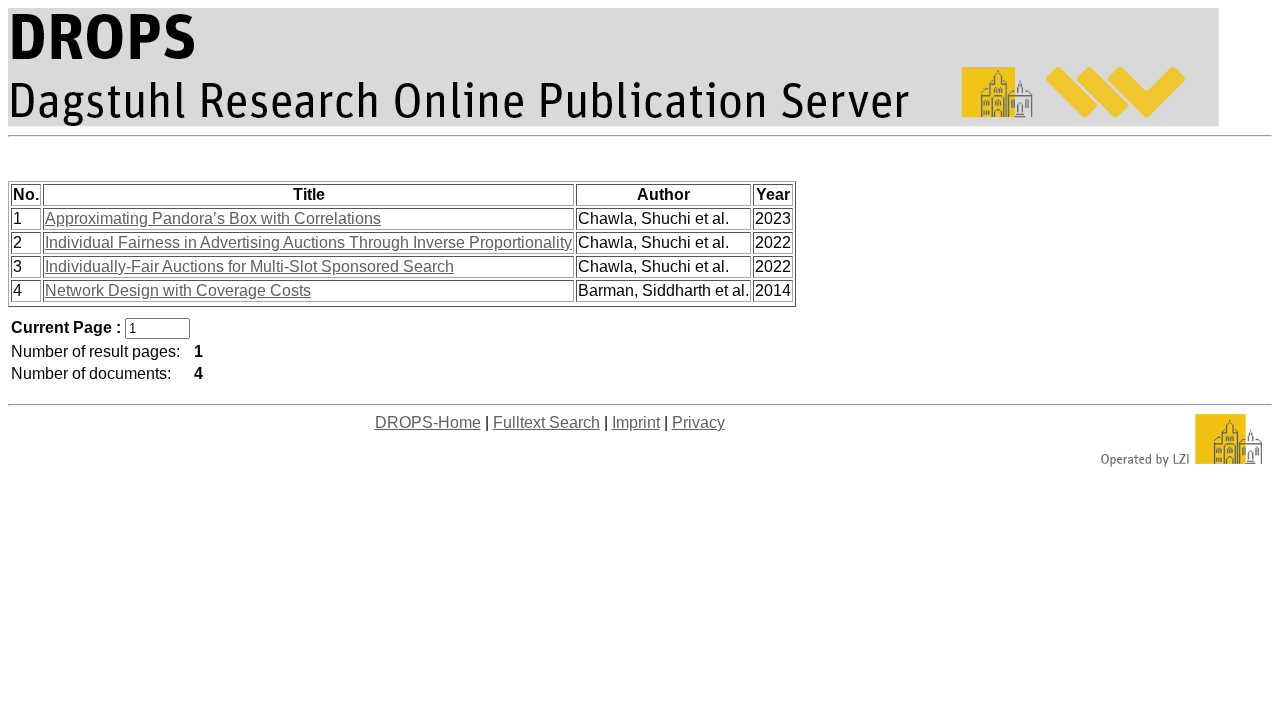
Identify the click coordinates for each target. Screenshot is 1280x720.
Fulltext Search (546, 422)
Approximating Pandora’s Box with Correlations (213, 218)
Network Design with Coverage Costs (178, 290)
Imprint (636, 422)
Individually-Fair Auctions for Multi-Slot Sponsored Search (249, 266)
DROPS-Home (428, 422)
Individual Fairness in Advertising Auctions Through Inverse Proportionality (308, 242)
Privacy (698, 422)
